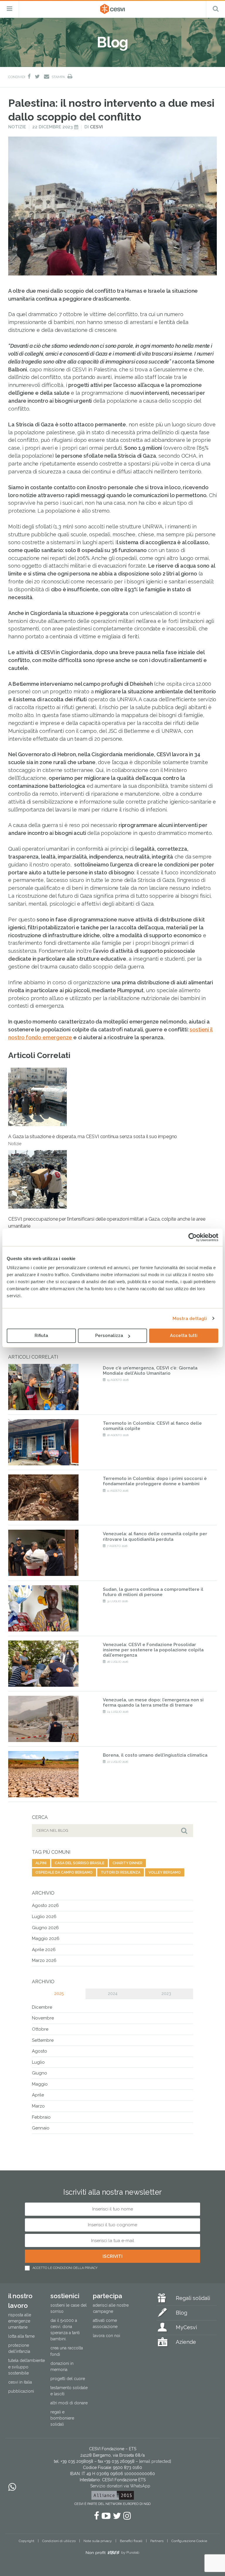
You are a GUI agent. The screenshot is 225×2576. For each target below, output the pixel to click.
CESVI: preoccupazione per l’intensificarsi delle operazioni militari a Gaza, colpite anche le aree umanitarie (107, 1226)
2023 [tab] (166, 1993)
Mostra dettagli (190, 1319)
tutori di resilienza (121, 1872)
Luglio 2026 (44, 1917)
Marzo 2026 (44, 1960)
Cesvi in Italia (20, 2382)
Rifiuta (41, 1336)
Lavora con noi (106, 2336)
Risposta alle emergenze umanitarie (20, 2321)
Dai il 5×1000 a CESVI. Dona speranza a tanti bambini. (65, 2330)
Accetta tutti (184, 1336)
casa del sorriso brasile (80, 1863)
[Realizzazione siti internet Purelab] (112, 2553)
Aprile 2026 (44, 1950)
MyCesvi (186, 2327)
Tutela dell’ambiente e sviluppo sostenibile (27, 2367)
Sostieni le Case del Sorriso (69, 2308)
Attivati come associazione (105, 2323)
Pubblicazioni (21, 2391)
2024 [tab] (113, 1993)
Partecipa (108, 2296)
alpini (41, 1863)
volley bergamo (165, 1872)
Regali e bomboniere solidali (62, 2418)
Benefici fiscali (131, 2541)
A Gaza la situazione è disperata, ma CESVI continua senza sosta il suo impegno (93, 1140)
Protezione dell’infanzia (19, 2348)
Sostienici (65, 2296)
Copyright (27, 2541)
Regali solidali (193, 2298)
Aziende (186, 2342)
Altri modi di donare (69, 2403)
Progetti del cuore (68, 2378)
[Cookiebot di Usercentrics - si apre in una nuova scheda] (193, 1237)
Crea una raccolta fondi (67, 2351)
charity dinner (127, 1863)
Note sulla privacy (98, 2541)
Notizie (17, 127)
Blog (181, 2312)
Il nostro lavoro (20, 2301)
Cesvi (96, 127)
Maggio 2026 (46, 1939)
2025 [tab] (59, 1993)
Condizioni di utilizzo (59, 2541)
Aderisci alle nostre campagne (111, 2308)
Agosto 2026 (45, 1905)
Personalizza (109, 1336)
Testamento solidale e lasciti (69, 2390)
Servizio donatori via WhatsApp (120, 2486)
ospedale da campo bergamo (64, 1872)
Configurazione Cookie (189, 2541)
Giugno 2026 (45, 1928)
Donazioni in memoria (62, 2366)
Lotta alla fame (21, 2336)
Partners (157, 2541)
